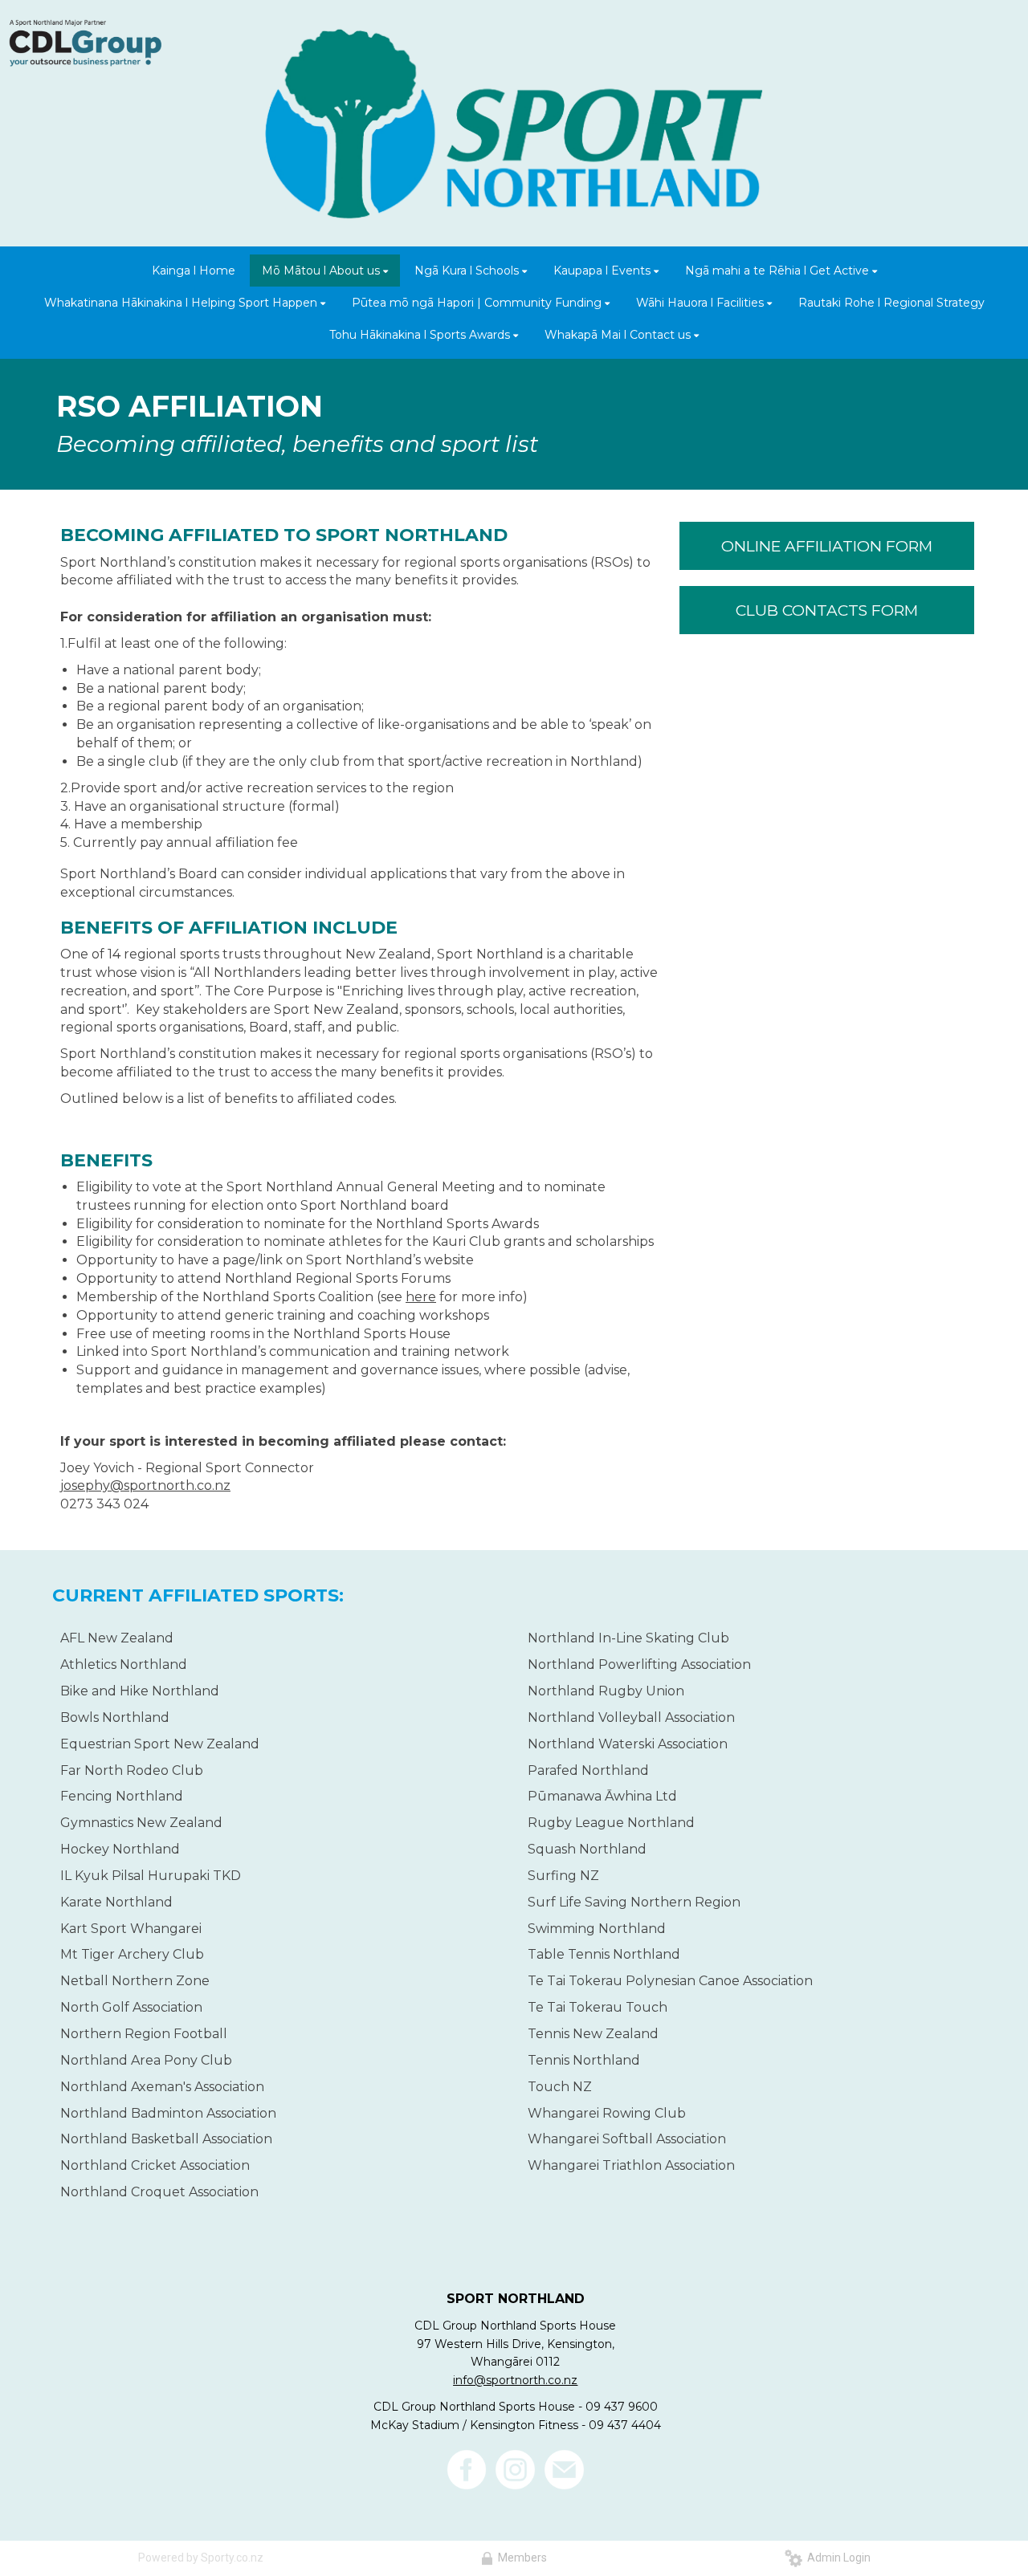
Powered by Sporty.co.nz (201, 2558)
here (421, 1297)
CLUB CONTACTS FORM (827, 610)
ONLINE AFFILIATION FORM (827, 546)
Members (520, 2558)
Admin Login (836, 2558)
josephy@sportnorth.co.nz (145, 1485)
